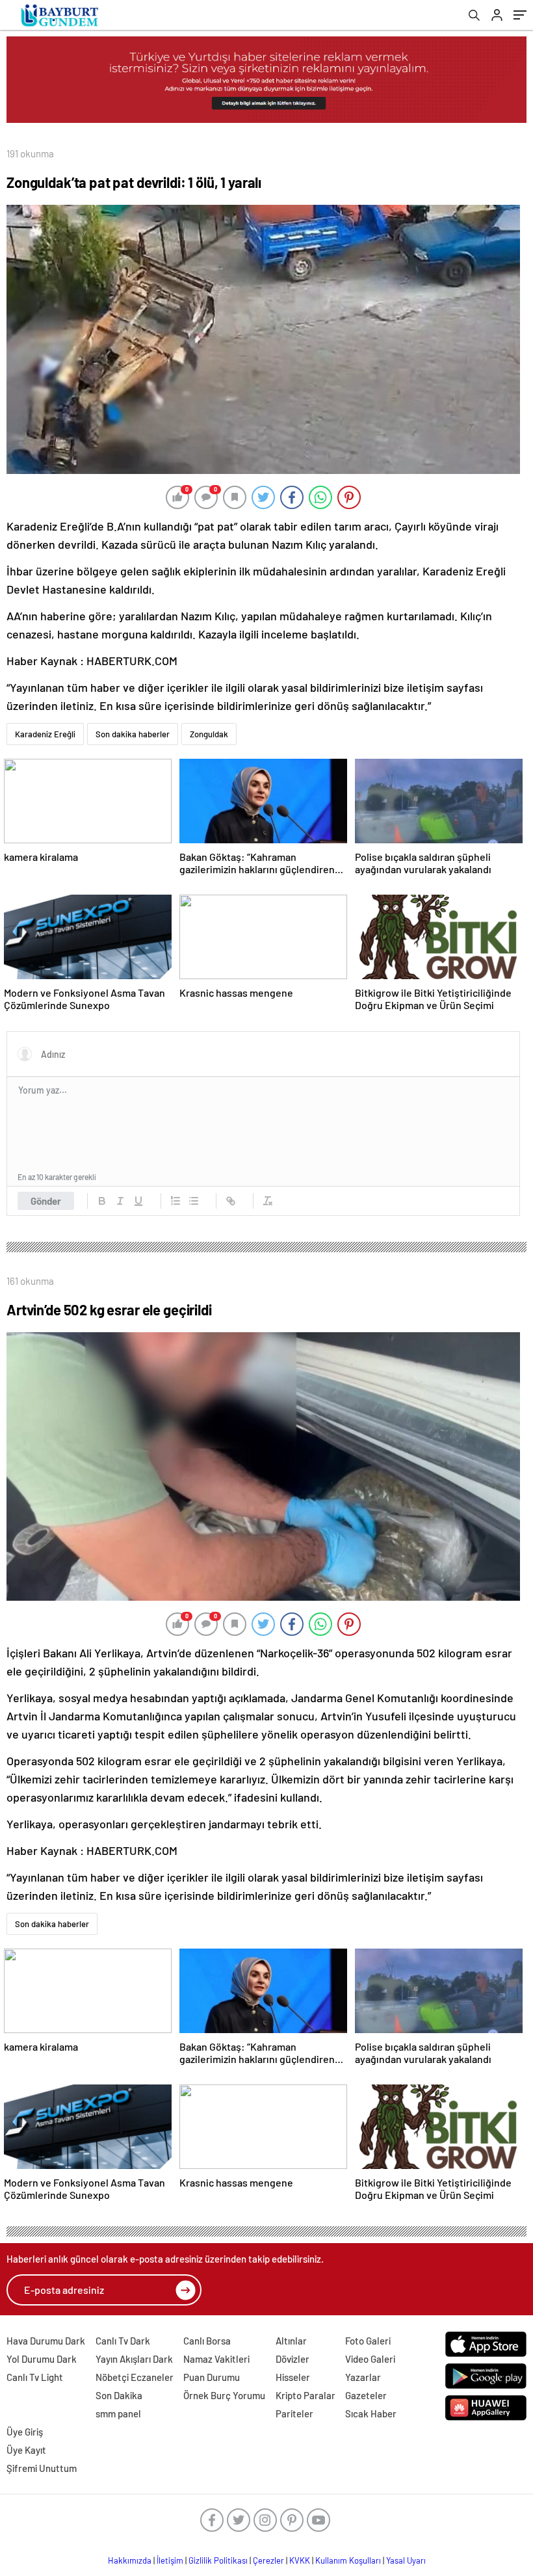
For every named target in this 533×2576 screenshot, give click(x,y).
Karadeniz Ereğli (45, 734)
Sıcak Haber (371, 2413)
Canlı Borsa (207, 2341)
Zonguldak (209, 734)
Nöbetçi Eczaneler (135, 2377)
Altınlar (291, 2341)
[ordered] (175, 1201)
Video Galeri (370, 2359)
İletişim (170, 2560)
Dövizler (292, 2359)
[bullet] (194, 1201)
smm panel (118, 2413)
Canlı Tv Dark (123, 2341)
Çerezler (268, 2560)
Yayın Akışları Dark (134, 2359)
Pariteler (294, 2413)
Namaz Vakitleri (216, 2359)
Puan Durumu (212, 2377)
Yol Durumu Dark (42, 2359)
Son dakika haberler (133, 734)
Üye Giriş (25, 2432)
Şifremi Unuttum (42, 2468)
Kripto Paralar (305, 2395)
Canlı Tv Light (35, 2377)
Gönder (46, 1201)
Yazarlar (363, 2377)
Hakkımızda (130, 2560)
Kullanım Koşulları (348, 2560)
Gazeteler (366, 2395)
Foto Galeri (368, 2341)
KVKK (300, 2560)
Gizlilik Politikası (218, 2560)
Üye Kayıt (26, 2450)
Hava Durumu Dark (46, 2341)
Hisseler (293, 2377)
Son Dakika (119, 2395)
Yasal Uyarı (406, 2560)
